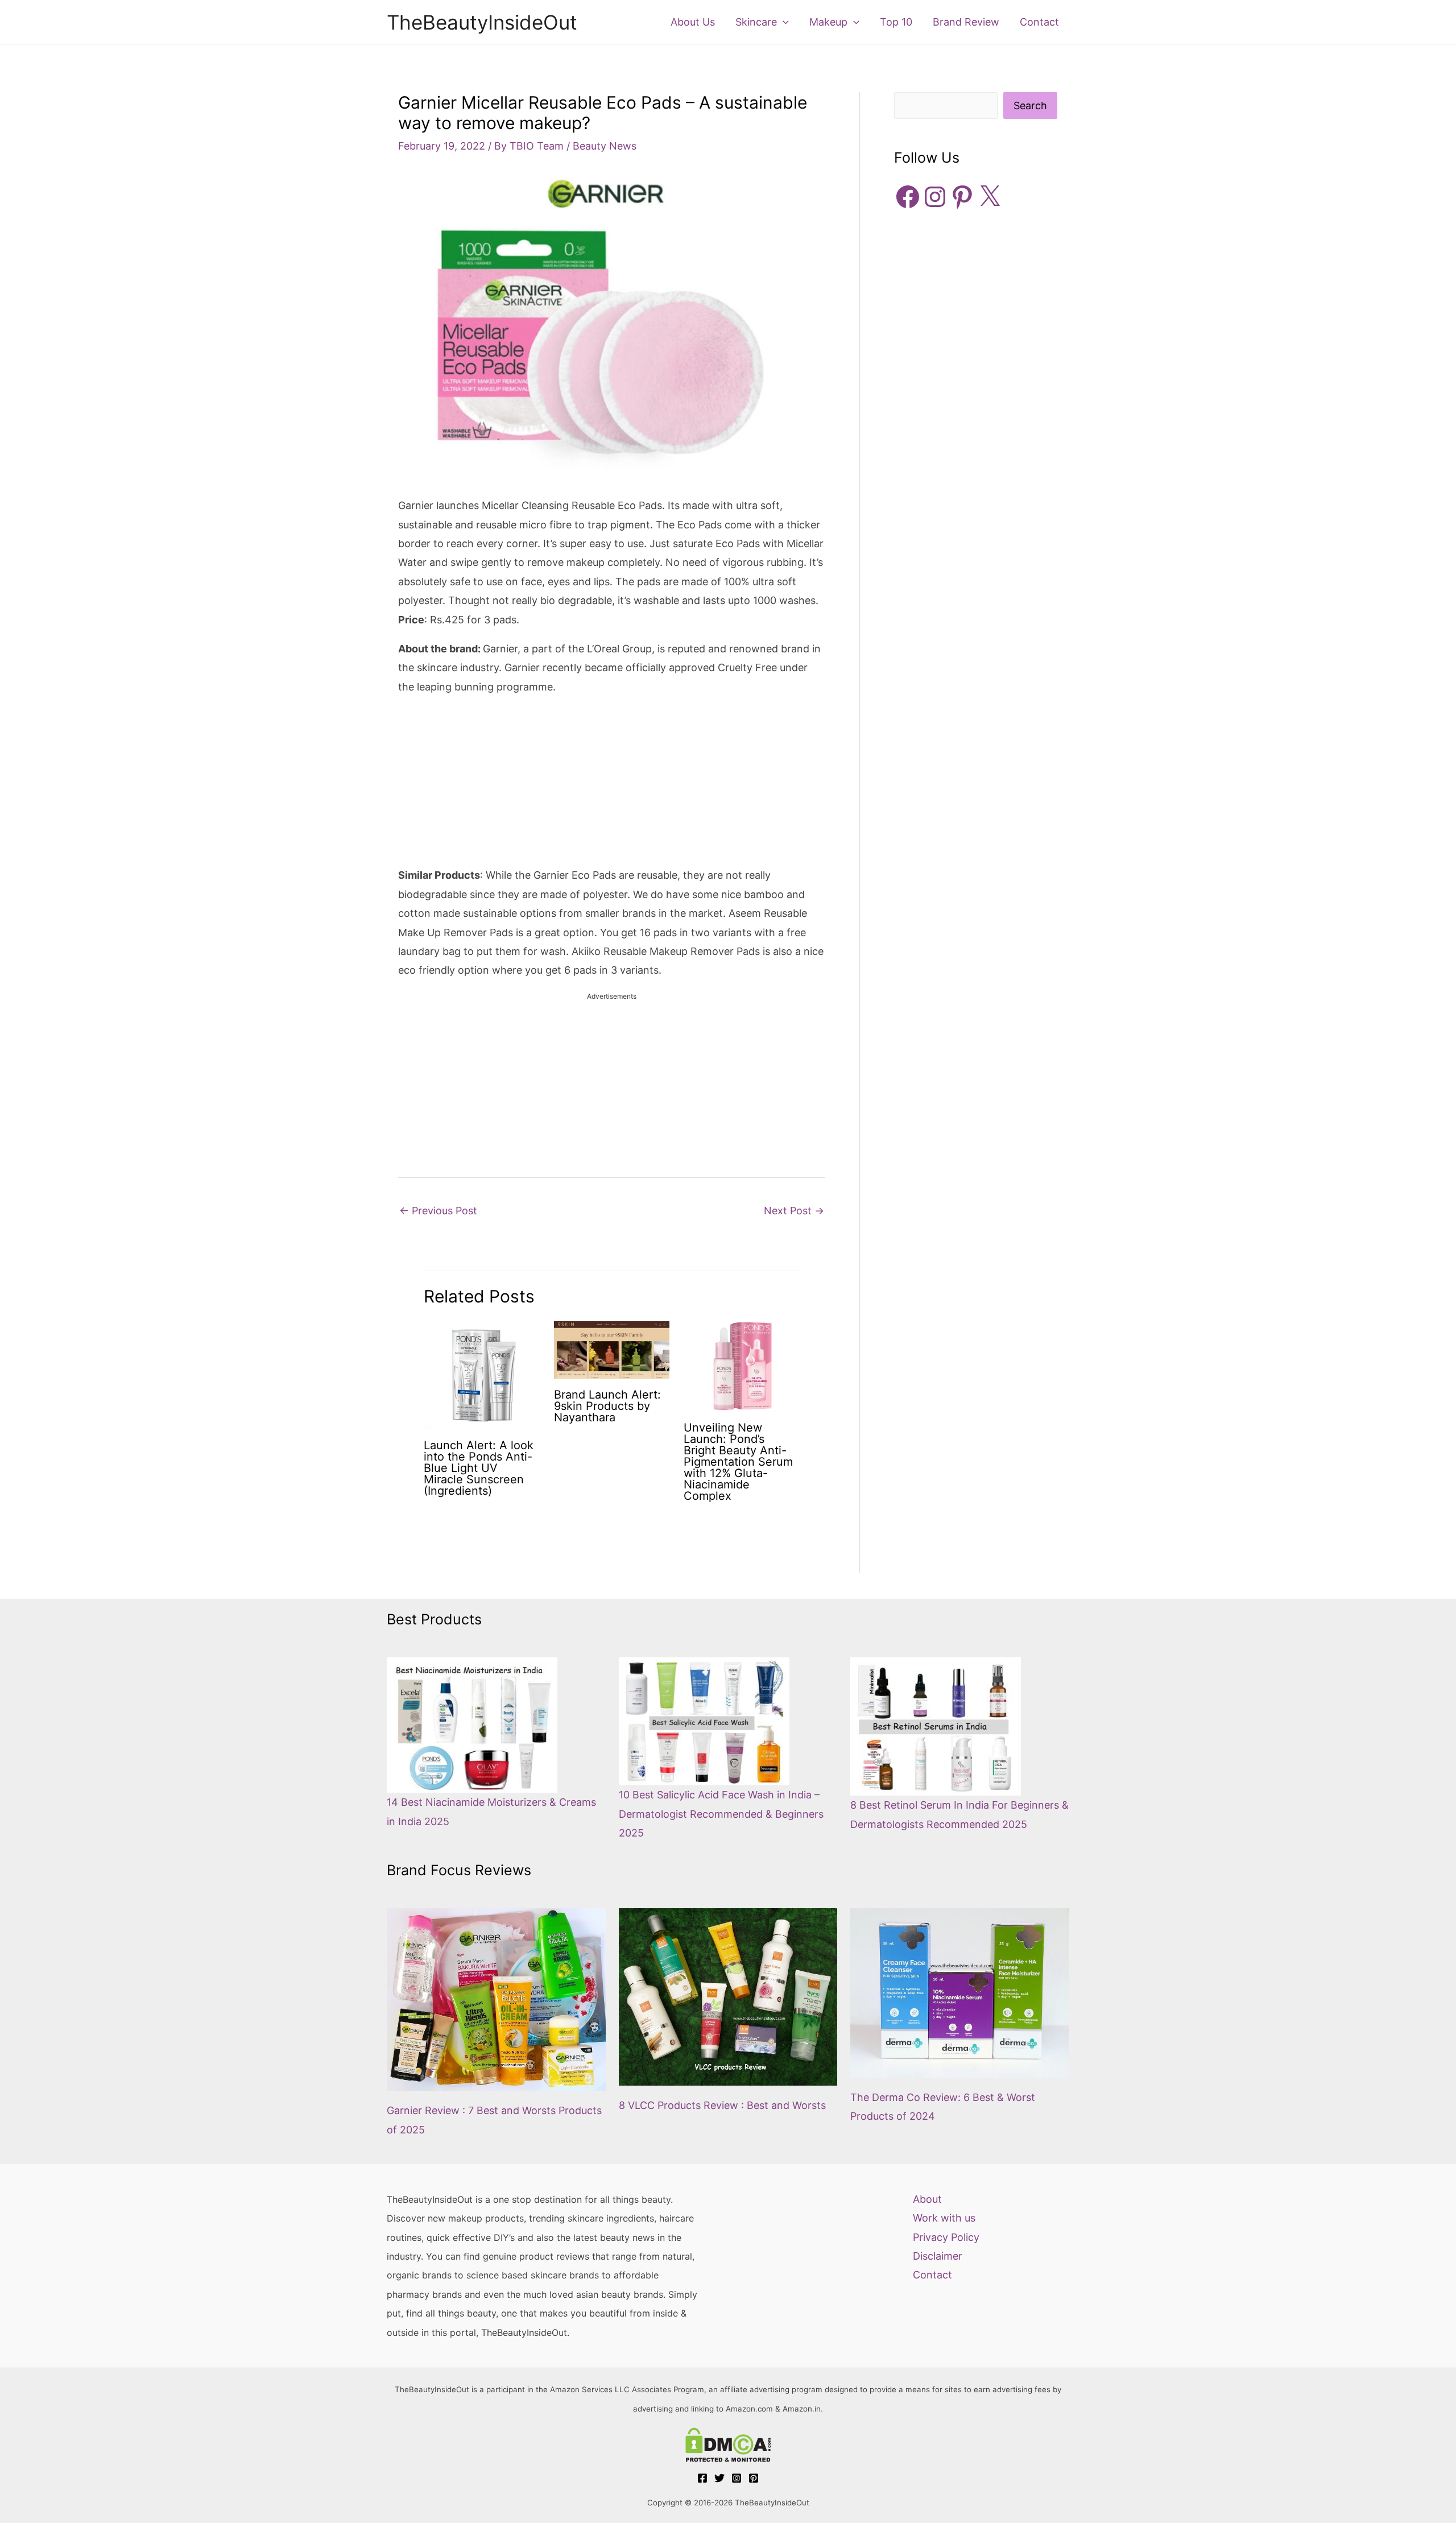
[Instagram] (737, 2478)
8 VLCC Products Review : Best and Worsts (722, 2105)
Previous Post (438, 1211)
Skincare (756, 22)
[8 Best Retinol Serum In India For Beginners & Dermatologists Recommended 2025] (936, 1726)
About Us (693, 22)
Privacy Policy (946, 2237)
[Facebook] (702, 2478)
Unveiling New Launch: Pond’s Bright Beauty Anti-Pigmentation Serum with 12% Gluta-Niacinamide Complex (738, 1462)
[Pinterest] (754, 2478)
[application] (783, 22)
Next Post (794, 1211)
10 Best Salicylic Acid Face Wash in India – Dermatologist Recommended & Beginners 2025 (721, 1814)
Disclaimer (938, 2256)
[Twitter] (719, 2478)
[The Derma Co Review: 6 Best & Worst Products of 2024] (960, 1993)
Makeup (828, 22)
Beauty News (605, 146)
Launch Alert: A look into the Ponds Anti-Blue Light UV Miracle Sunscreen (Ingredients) (479, 1468)
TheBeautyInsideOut (482, 22)
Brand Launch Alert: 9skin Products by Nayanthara (607, 1406)
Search (1030, 106)
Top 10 (896, 22)
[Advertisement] (612, 786)
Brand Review (966, 22)
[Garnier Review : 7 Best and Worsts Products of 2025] (496, 2000)
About (927, 2199)
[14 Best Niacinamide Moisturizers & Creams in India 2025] (472, 1725)
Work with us (944, 2218)
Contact (1039, 22)
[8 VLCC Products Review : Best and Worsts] (728, 1997)
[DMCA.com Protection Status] (728, 2445)
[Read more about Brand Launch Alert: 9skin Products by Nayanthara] (612, 1349)
